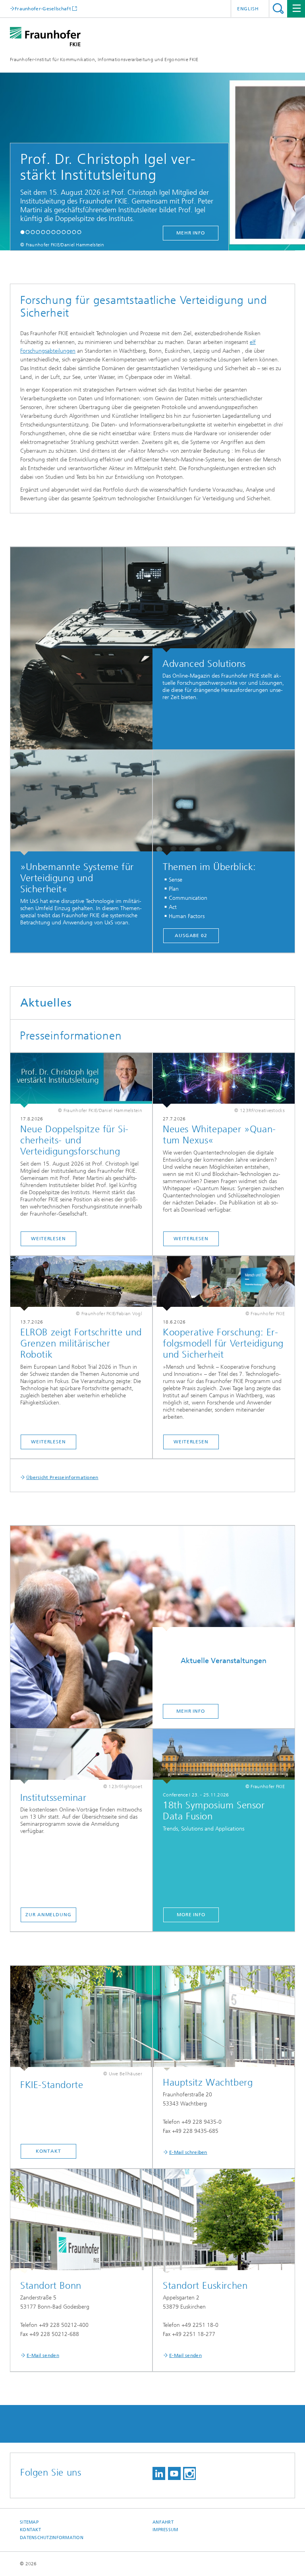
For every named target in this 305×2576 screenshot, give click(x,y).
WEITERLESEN (48, 1442)
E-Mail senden (43, 2355)
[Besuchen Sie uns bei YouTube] (174, 2473)
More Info (191, 1915)
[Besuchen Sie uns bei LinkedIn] (159, 2473)
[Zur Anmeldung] (81, 1756)
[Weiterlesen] (81, 1080)
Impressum (165, 2530)
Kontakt (48, 2151)
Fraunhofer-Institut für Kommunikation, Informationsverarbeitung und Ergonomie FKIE (104, 60)
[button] (22, 232)
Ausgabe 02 (191, 936)
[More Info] (224, 1756)
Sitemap (29, 2522)
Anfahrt (163, 2522)
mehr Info (182, 233)
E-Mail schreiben (188, 2152)
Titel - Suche (278, 9)
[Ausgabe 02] (224, 803)
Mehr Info (191, 1711)
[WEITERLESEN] (81, 1283)
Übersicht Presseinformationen (62, 1477)
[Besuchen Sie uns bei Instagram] (189, 2473)
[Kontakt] (81, 2018)
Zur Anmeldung (48, 1915)
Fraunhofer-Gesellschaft (43, 9)
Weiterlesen (48, 1239)
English (248, 9)
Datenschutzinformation (52, 2538)
